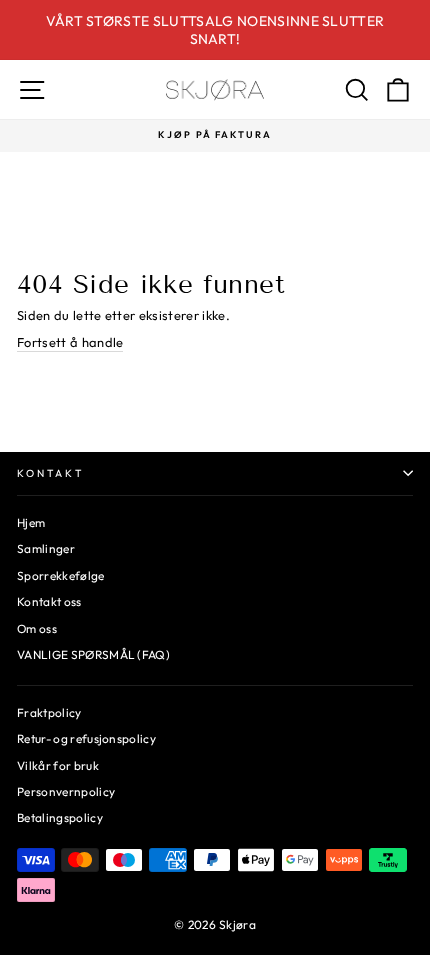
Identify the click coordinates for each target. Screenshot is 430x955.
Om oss (37, 628)
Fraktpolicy (49, 712)
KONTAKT (50, 473)
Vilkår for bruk (58, 765)
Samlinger (46, 548)
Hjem (31, 522)
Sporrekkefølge (61, 575)
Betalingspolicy (60, 817)
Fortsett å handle (70, 342)
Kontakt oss (49, 601)
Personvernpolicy (66, 791)
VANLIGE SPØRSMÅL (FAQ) (93, 654)
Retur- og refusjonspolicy (86, 738)
